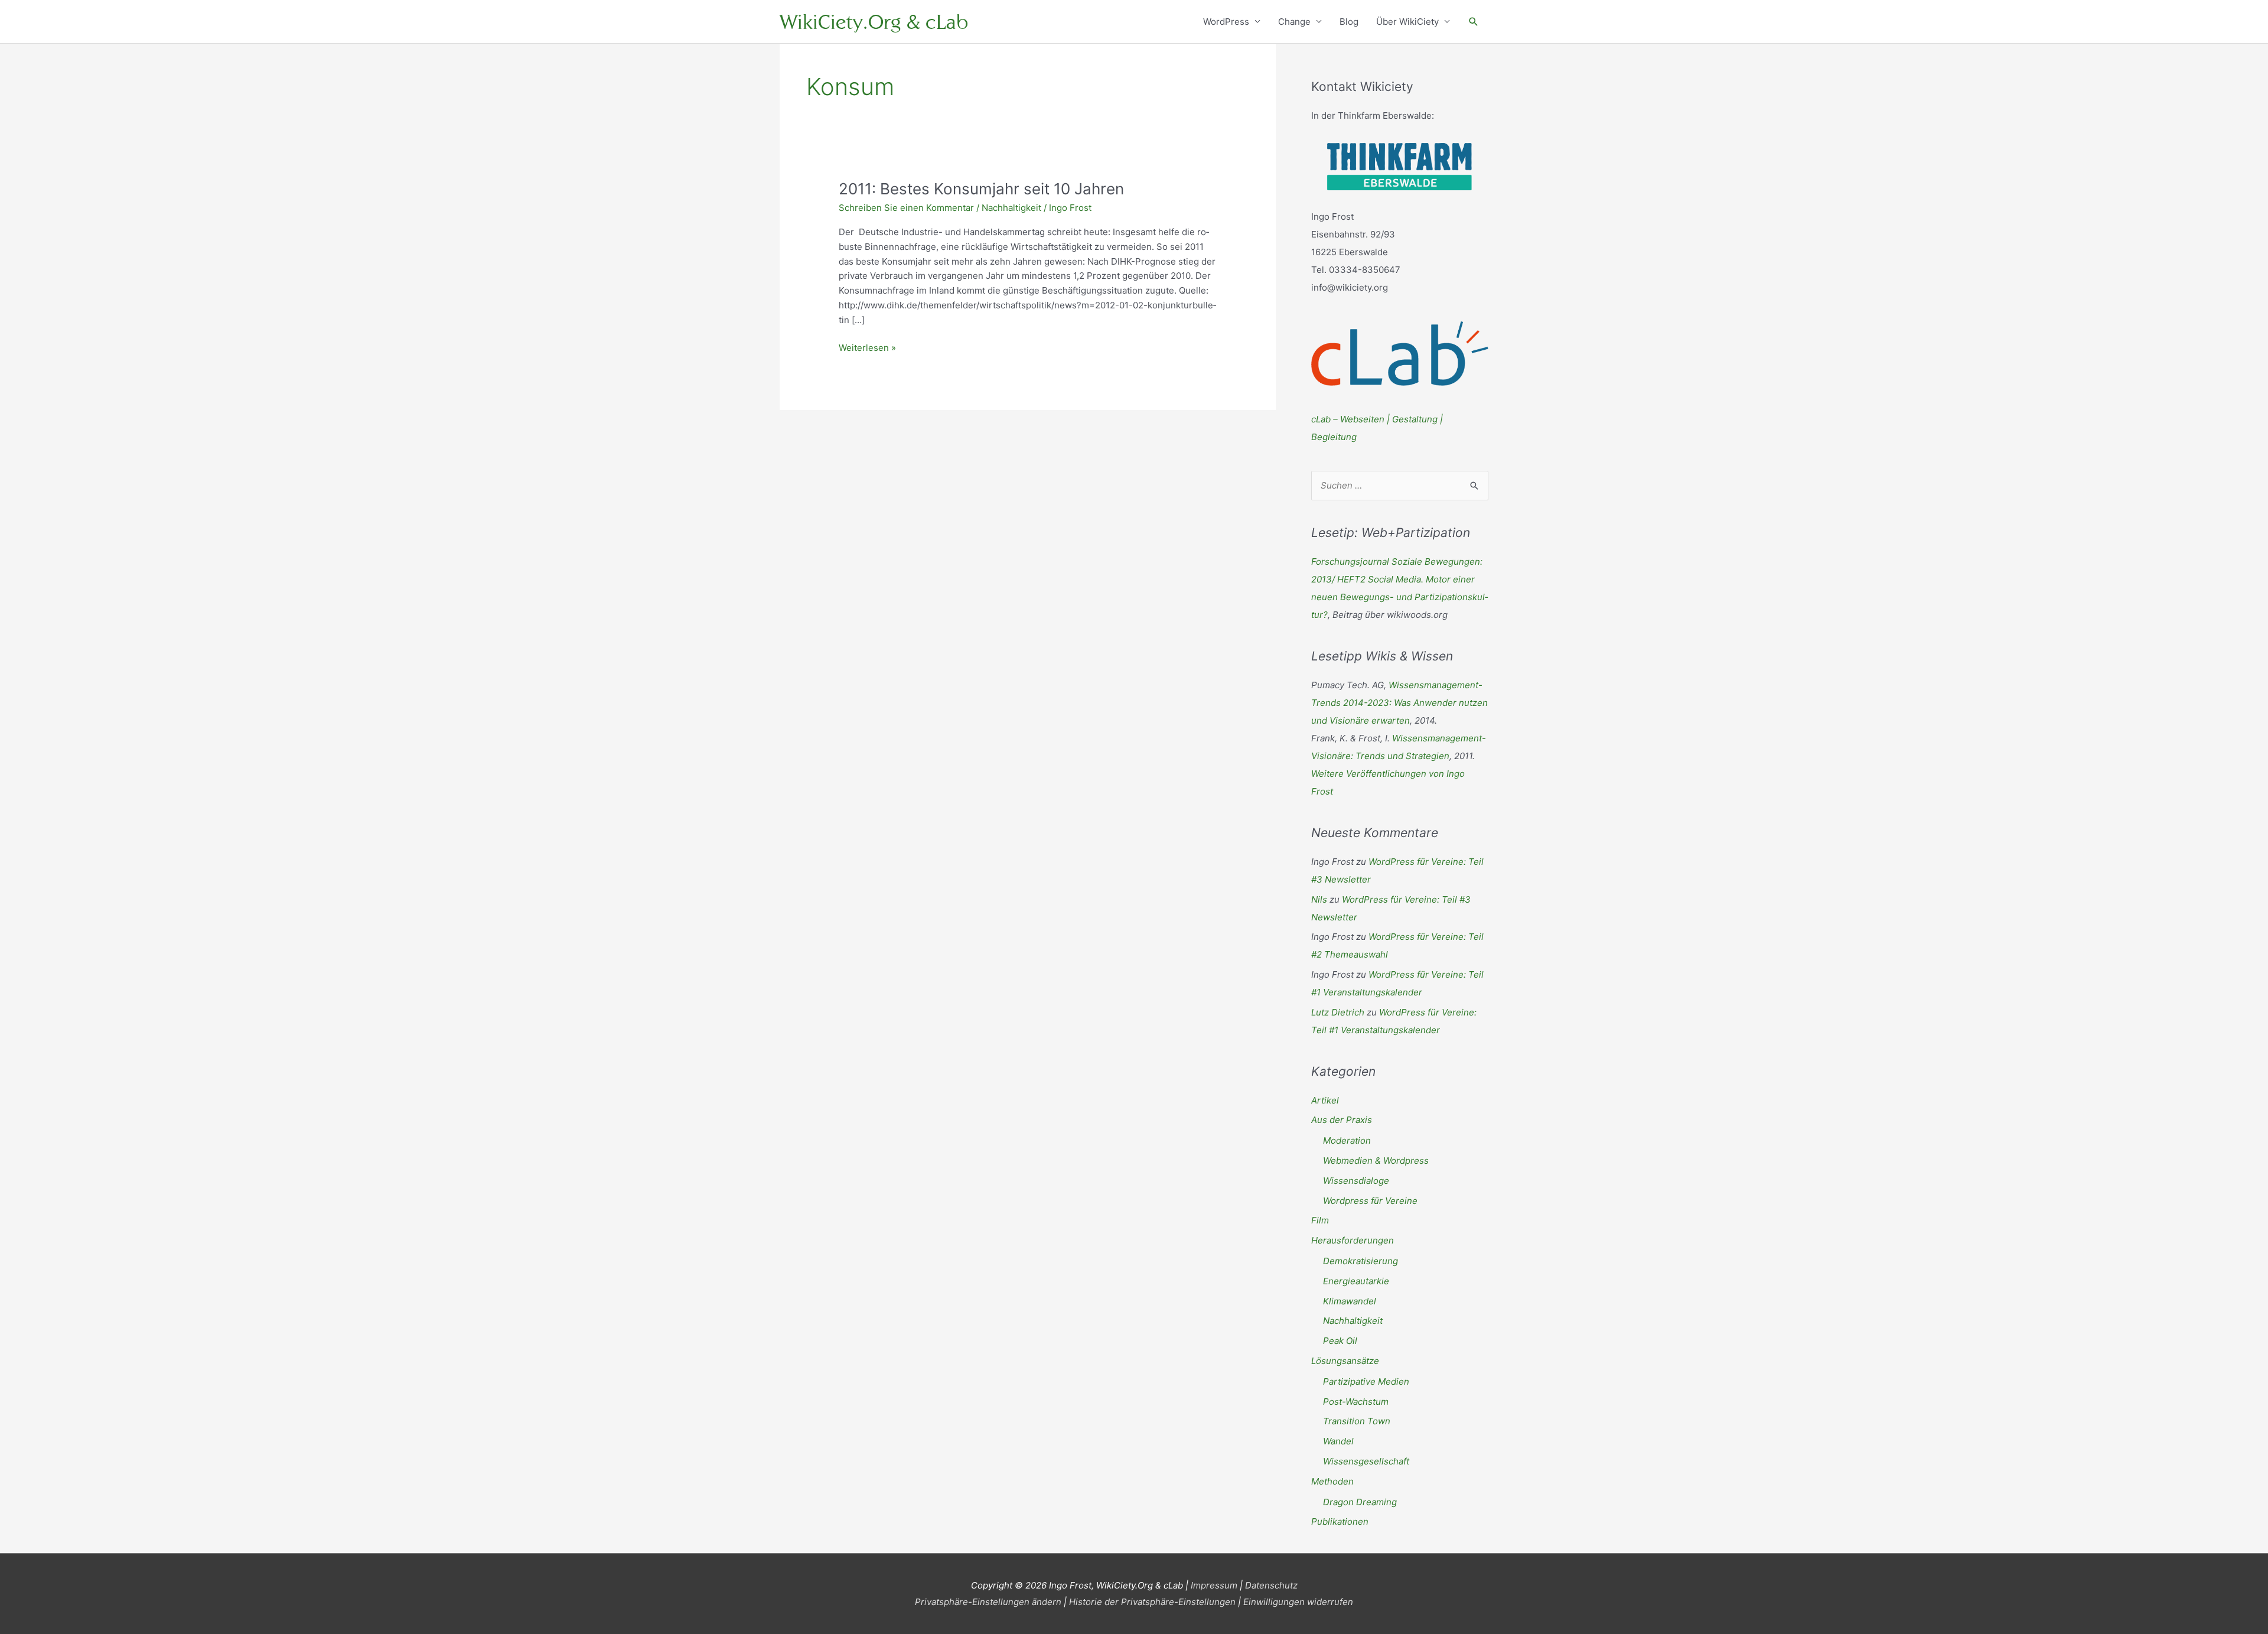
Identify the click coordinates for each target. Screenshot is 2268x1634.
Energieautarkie (1356, 1281)
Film (1320, 1220)
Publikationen (1340, 1521)
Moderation (1347, 1140)
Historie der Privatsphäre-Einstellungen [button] (1152, 1602)
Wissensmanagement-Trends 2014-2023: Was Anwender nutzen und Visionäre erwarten (1399, 703)
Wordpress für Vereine (1370, 1201)
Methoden (1332, 1481)
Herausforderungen (1353, 1240)
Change (1294, 22)
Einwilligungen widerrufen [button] (1298, 1602)
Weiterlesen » (867, 349)
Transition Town (1357, 1421)
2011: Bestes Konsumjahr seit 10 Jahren (981, 189)
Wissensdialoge (1356, 1181)
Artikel (1325, 1100)
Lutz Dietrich (1338, 1012)
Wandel (1338, 1441)
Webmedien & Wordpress (1376, 1161)
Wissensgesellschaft (1366, 1461)
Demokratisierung (1361, 1261)
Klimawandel (1350, 1301)
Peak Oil (1340, 1341)
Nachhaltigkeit (1011, 208)
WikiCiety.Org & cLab (874, 22)
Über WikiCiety (1407, 22)
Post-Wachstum (1356, 1402)
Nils (1319, 899)
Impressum (1214, 1585)
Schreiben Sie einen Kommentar (906, 208)
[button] (1474, 22)
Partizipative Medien (1366, 1381)
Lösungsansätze (1345, 1361)
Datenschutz (1271, 1585)
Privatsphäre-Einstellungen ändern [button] (988, 1602)
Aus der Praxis (1342, 1120)
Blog (1349, 22)
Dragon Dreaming (1360, 1502)
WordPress (1226, 22)
